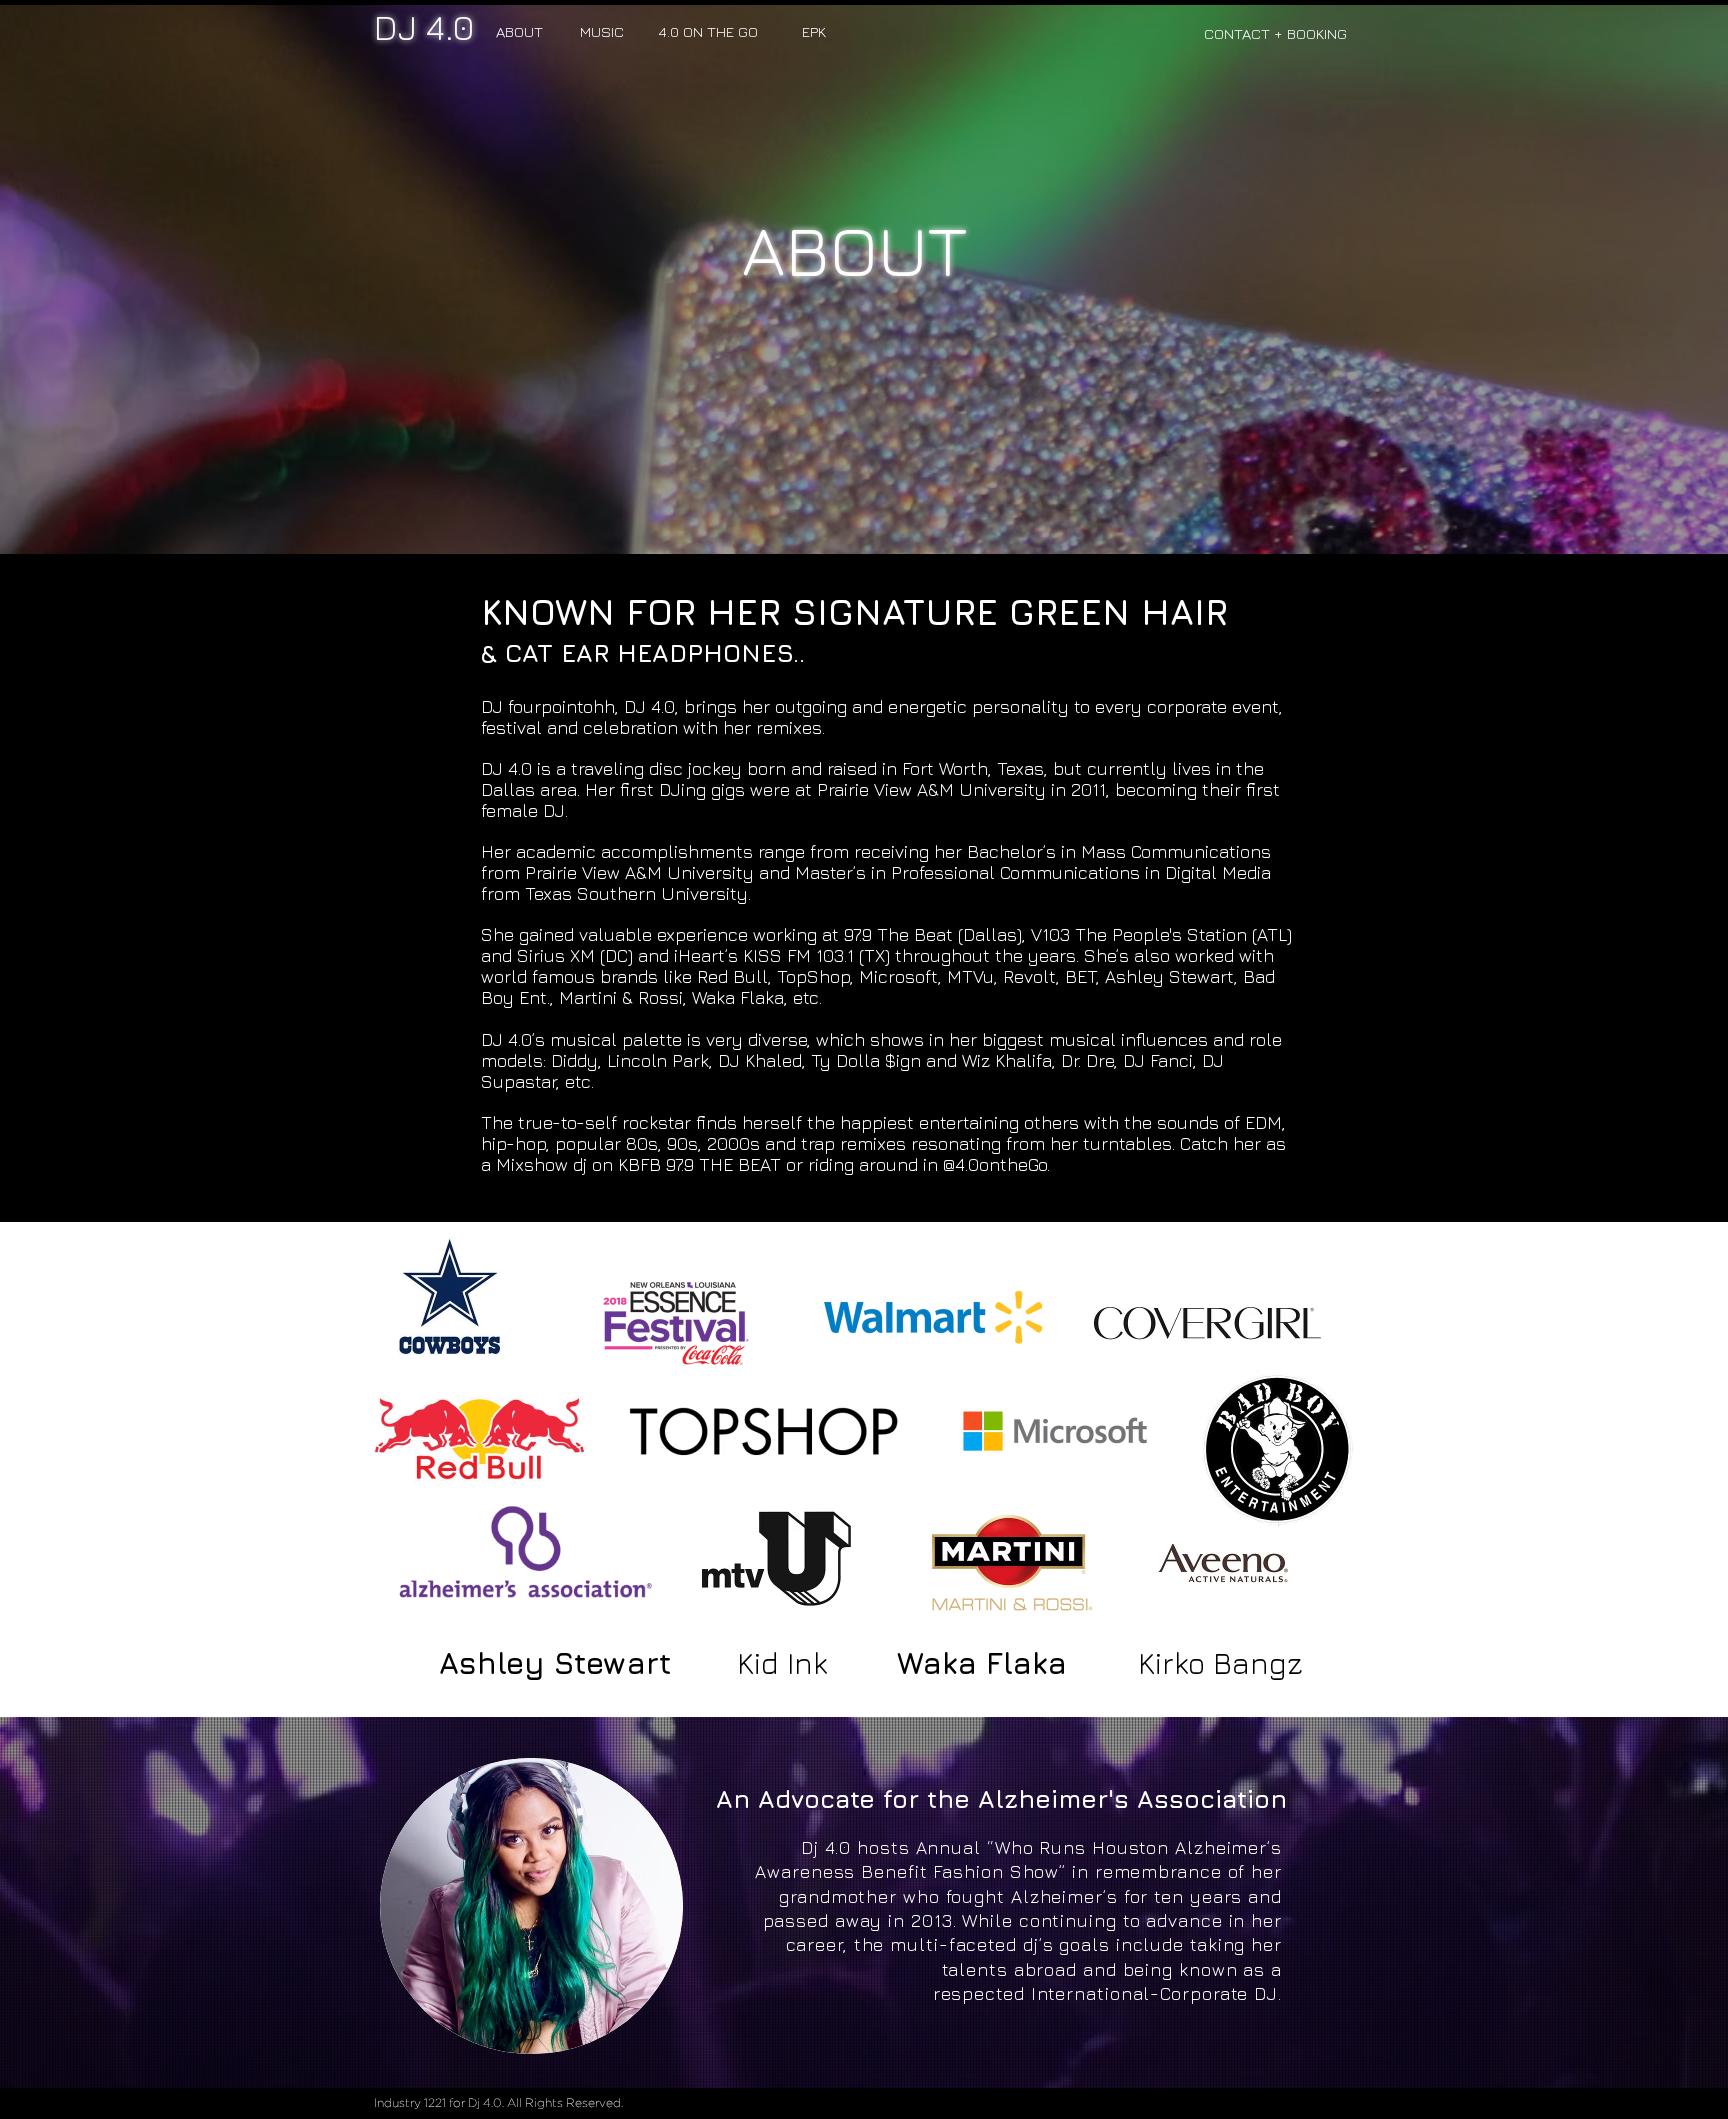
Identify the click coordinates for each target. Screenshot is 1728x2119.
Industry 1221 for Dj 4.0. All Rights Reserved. (498, 2103)
